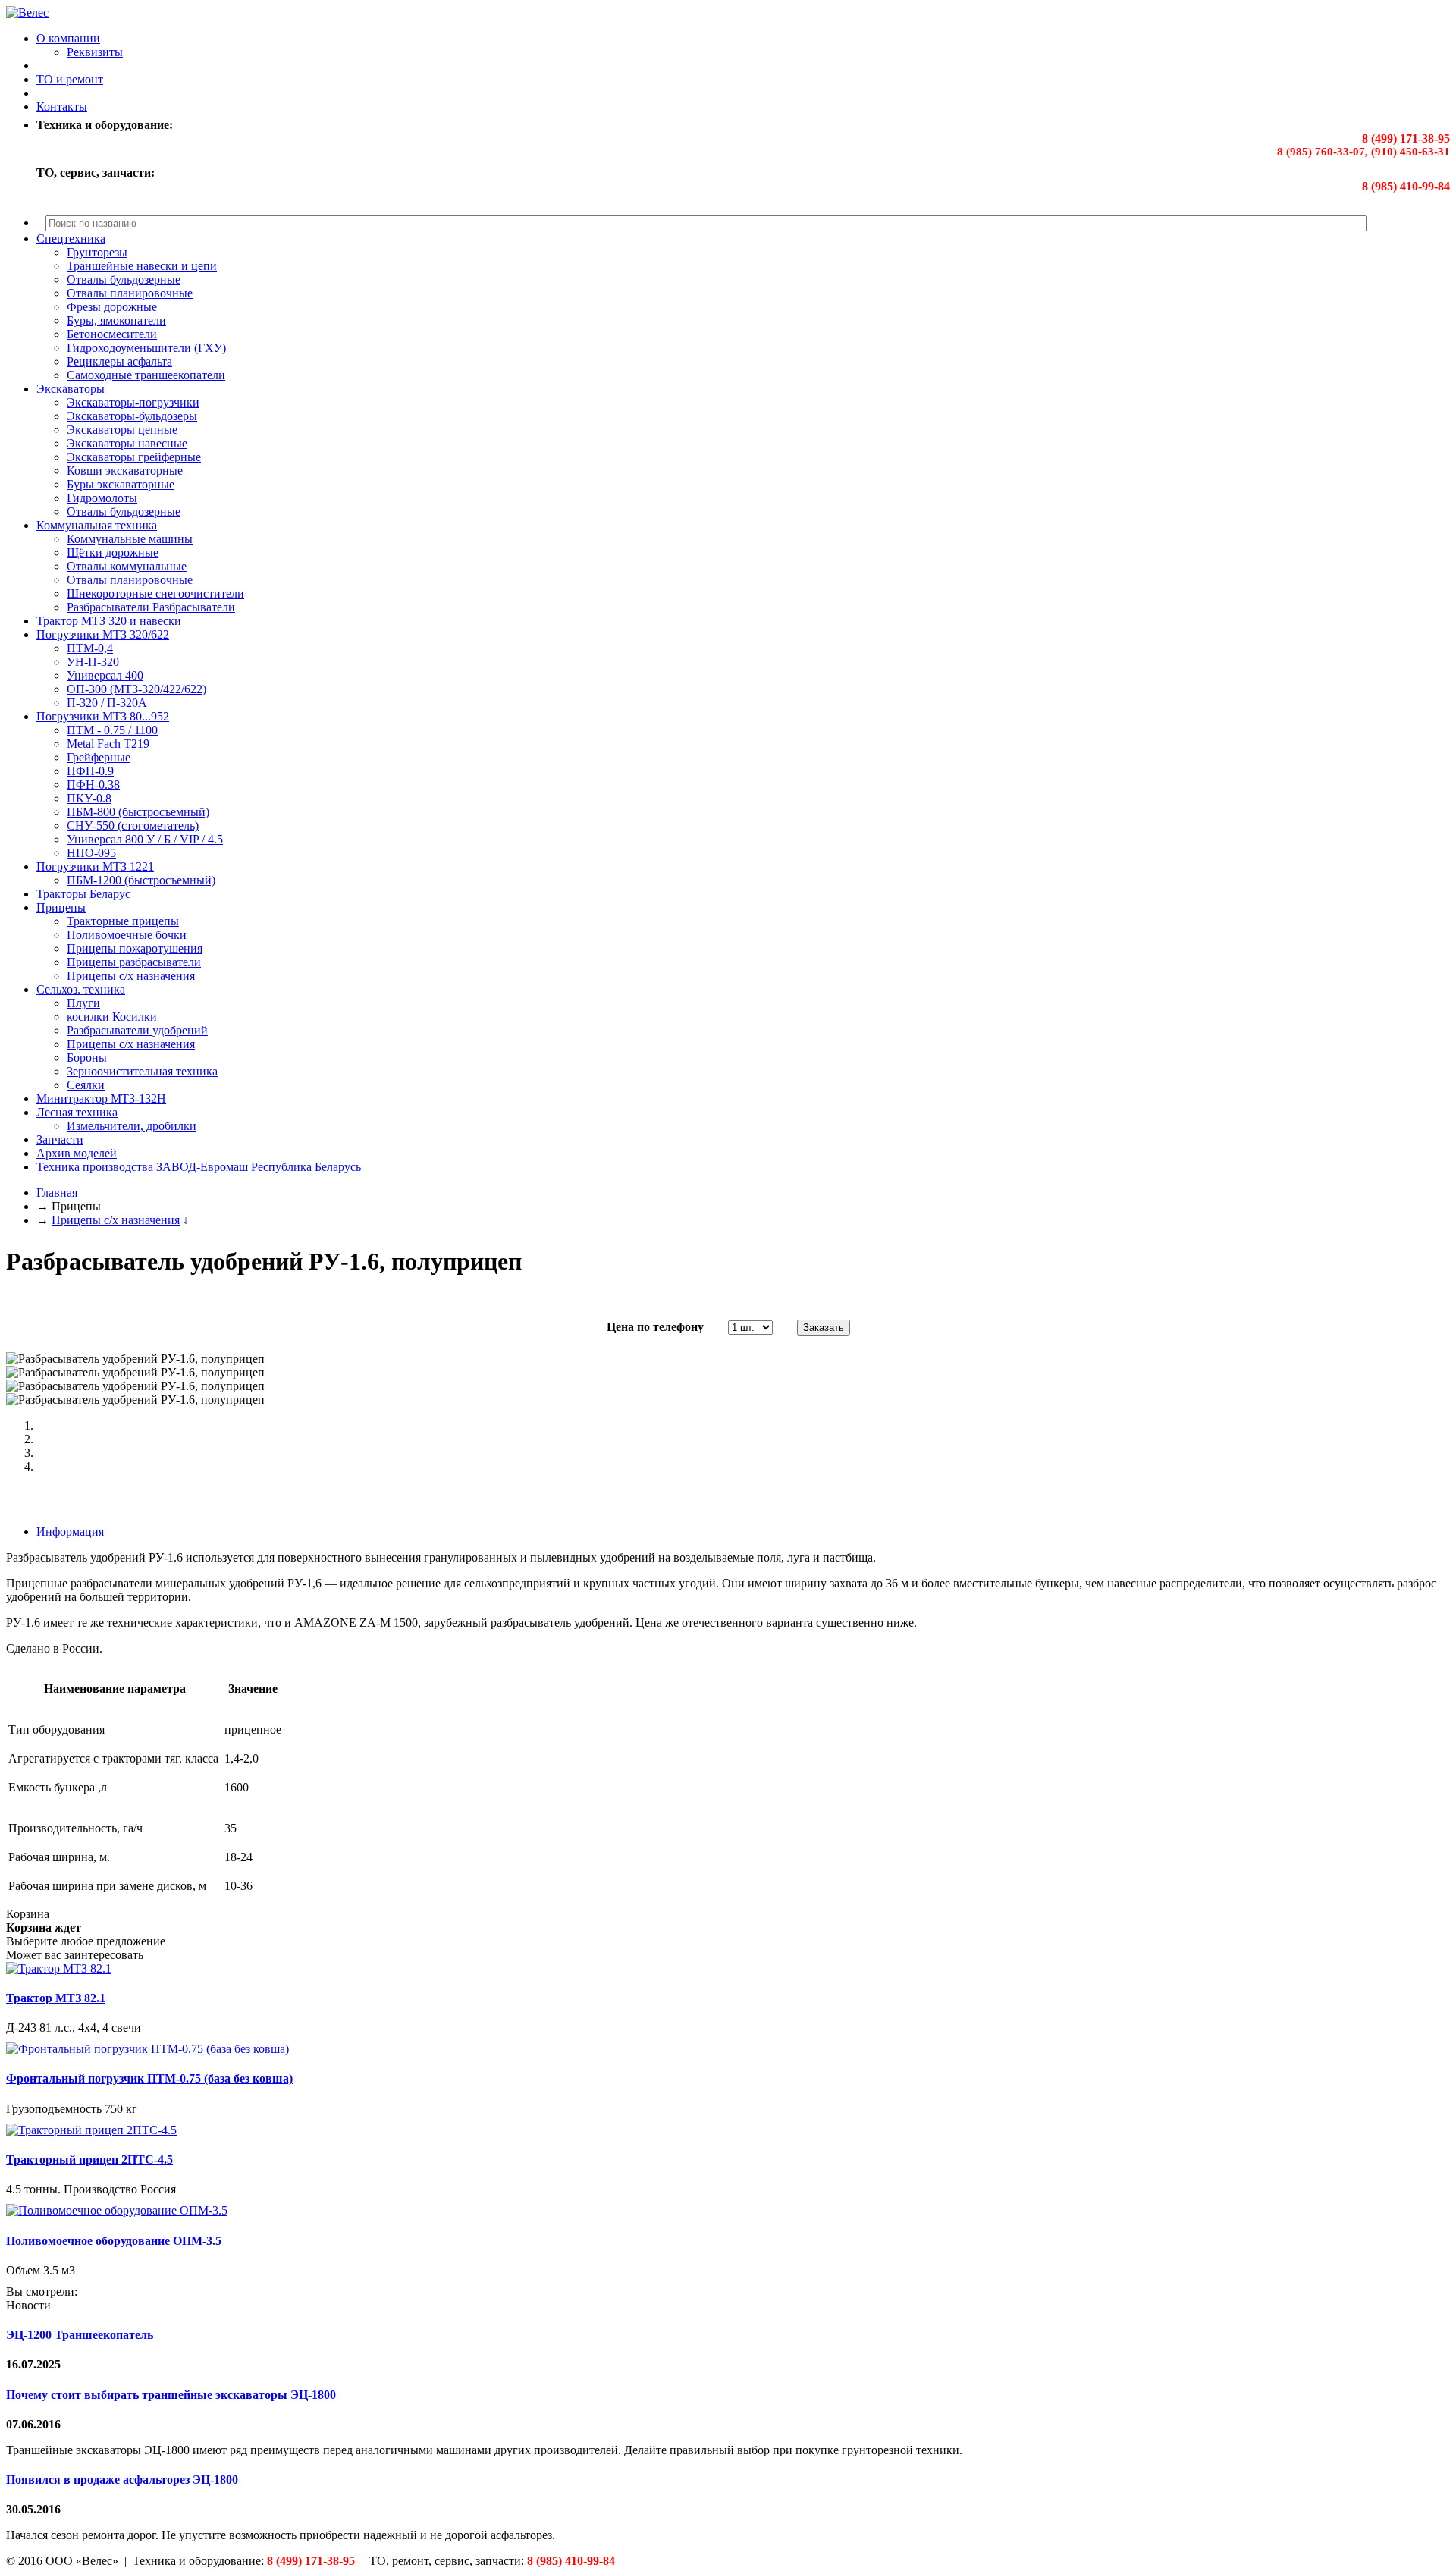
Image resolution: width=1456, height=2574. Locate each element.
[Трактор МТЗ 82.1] (59, 1968)
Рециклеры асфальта (119, 361)
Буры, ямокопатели (116, 320)
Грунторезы (97, 252)
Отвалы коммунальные (127, 566)
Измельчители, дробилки (132, 1126)
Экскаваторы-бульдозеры (132, 416)
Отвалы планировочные (130, 293)
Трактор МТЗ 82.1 (56, 1998)
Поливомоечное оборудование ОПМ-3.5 (114, 2241)
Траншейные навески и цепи (142, 266)
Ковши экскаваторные (125, 471)
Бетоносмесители (112, 334)
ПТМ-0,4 (90, 648)
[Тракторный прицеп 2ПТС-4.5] (91, 2130)
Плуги (83, 1003)
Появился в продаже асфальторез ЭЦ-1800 (122, 2480)
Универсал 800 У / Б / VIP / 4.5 (145, 839)
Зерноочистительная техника (142, 1071)
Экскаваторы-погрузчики (133, 402)
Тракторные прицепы (123, 921)
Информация (70, 1532)
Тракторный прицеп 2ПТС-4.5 (89, 2160)
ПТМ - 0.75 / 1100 (112, 730)
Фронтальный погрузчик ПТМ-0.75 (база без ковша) (149, 2078)
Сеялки (86, 1085)
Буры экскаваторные (121, 484)
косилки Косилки (112, 1017)
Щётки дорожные (113, 552)
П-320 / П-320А (107, 703)
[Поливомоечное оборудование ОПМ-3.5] (117, 2210)
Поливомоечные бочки (127, 935)
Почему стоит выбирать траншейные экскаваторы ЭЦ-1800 (171, 2395)
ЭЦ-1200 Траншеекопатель (80, 2335)
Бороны (87, 1058)
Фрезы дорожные (112, 307)
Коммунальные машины (130, 539)
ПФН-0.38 (93, 785)
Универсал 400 (105, 675)
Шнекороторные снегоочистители (155, 593)
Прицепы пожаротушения (135, 948)
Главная (57, 1193)
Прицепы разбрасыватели (134, 962)
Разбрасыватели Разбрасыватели (151, 607)
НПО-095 (91, 853)
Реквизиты (95, 52)
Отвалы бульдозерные (124, 279)
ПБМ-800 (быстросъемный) (138, 812)
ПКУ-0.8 (89, 798)
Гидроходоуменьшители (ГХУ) (146, 348)
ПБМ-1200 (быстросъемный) (141, 880)
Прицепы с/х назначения (131, 976)
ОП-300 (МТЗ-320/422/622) (136, 689)
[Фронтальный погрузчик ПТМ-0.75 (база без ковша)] (147, 2049)
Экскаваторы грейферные (134, 457)
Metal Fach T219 (108, 744)
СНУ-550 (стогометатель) (133, 826)
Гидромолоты (102, 498)
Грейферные (99, 757)
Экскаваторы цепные (122, 430)
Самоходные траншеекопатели (146, 375)
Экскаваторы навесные (127, 443)
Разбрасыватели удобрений (137, 1030)
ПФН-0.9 (90, 771)
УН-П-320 (93, 662)
